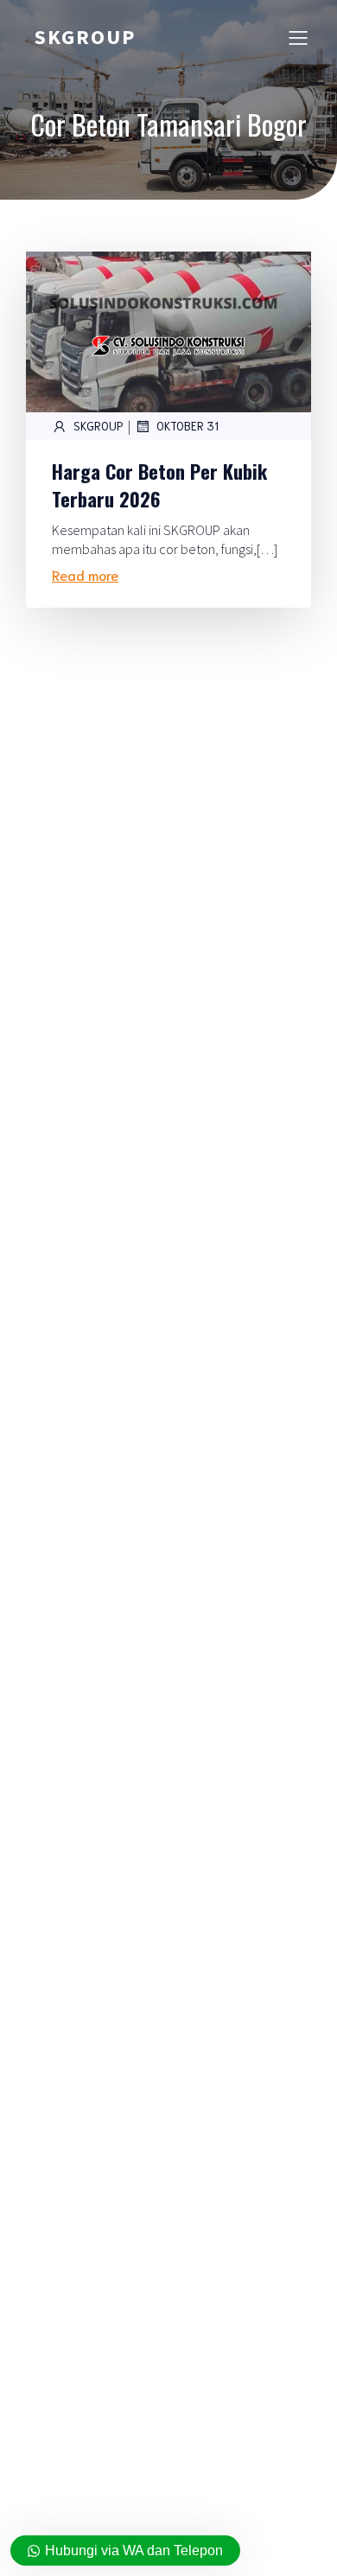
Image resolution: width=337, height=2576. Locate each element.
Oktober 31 (188, 426)
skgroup (99, 426)
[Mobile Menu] (298, 37)
